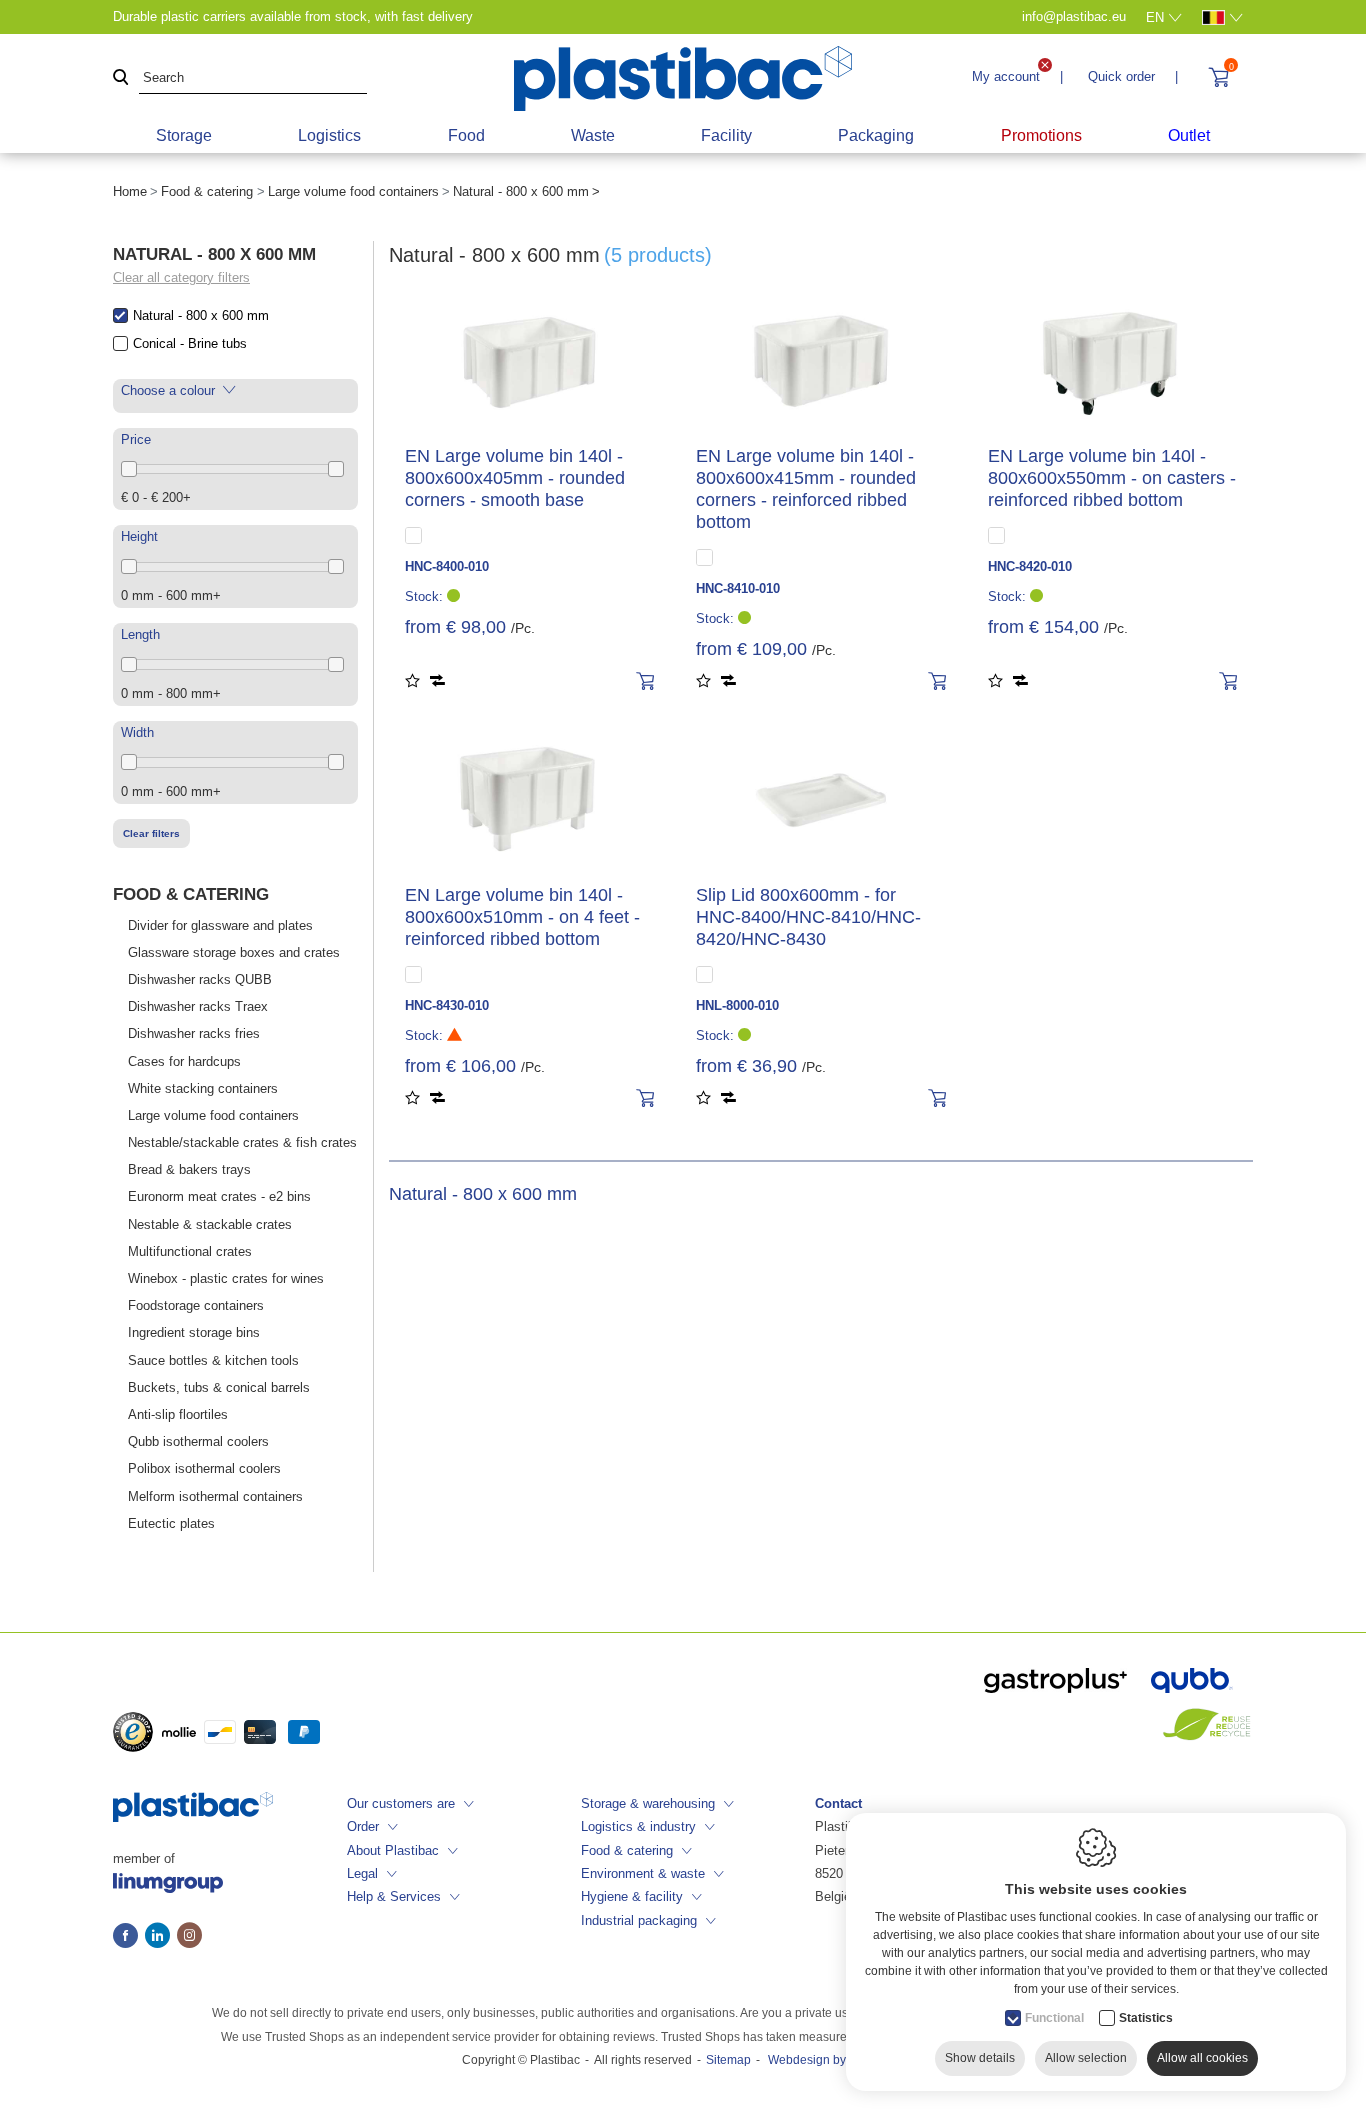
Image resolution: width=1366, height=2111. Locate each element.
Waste (593, 135)
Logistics (329, 135)
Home (130, 191)
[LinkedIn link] (161, 1937)
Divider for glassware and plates (220, 925)
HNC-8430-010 (447, 1005)
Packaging (876, 135)
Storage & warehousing (648, 1803)
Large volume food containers (353, 191)
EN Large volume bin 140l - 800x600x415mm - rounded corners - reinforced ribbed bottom (806, 489)
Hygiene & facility (632, 1896)
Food (466, 135)
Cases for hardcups (184, 1061)
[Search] (121, 78)
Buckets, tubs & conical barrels (219, 1387)
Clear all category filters (181, 277)
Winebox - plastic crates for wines (226, 1278)
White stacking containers (203, 1088)
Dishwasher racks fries (194, 1033)
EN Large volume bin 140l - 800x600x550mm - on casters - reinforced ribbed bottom (1112, 478)
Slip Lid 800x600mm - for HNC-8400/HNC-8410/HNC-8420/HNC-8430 (808, 917)
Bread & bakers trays (189, 1169)
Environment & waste (643, 1873)
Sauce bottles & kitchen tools (213, 1360)
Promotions (1041, 135)
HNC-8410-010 (738, 588)
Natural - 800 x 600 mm (201, 315)
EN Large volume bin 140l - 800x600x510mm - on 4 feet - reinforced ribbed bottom (522, 917)
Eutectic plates (171, 1523)
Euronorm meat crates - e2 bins (219, 1196)
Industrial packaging (639, 1920)
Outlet (1189, 135)
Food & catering (207, 191)
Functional (1054, 2018)
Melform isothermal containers (215, 1496)
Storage (184, 135)
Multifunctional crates (190, 1251)
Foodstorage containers (196, 1305)
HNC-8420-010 (1030, 566)
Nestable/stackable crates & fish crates (242, 1142)
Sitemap (728, 2060)
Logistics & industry (638, 1826)
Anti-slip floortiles (178, 1414)
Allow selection (1086, 2058)
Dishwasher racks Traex (198, 1006)
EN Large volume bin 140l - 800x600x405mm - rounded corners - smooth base (515, 478)
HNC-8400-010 (447, 566)
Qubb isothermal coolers (198, 1441)
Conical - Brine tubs (190, 343)
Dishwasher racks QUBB (200, 979)
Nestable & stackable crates (210, 1224)
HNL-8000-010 (737, 1005)
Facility (726, 135)
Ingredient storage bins (194, 1332)
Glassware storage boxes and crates (234, 952)
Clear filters (151, 833)
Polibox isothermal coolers (204, 1468)
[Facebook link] (129, 1937)
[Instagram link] (189, 1937)
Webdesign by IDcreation (836, 2060)
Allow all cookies (1202, 2058)
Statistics (1146, 2018)
